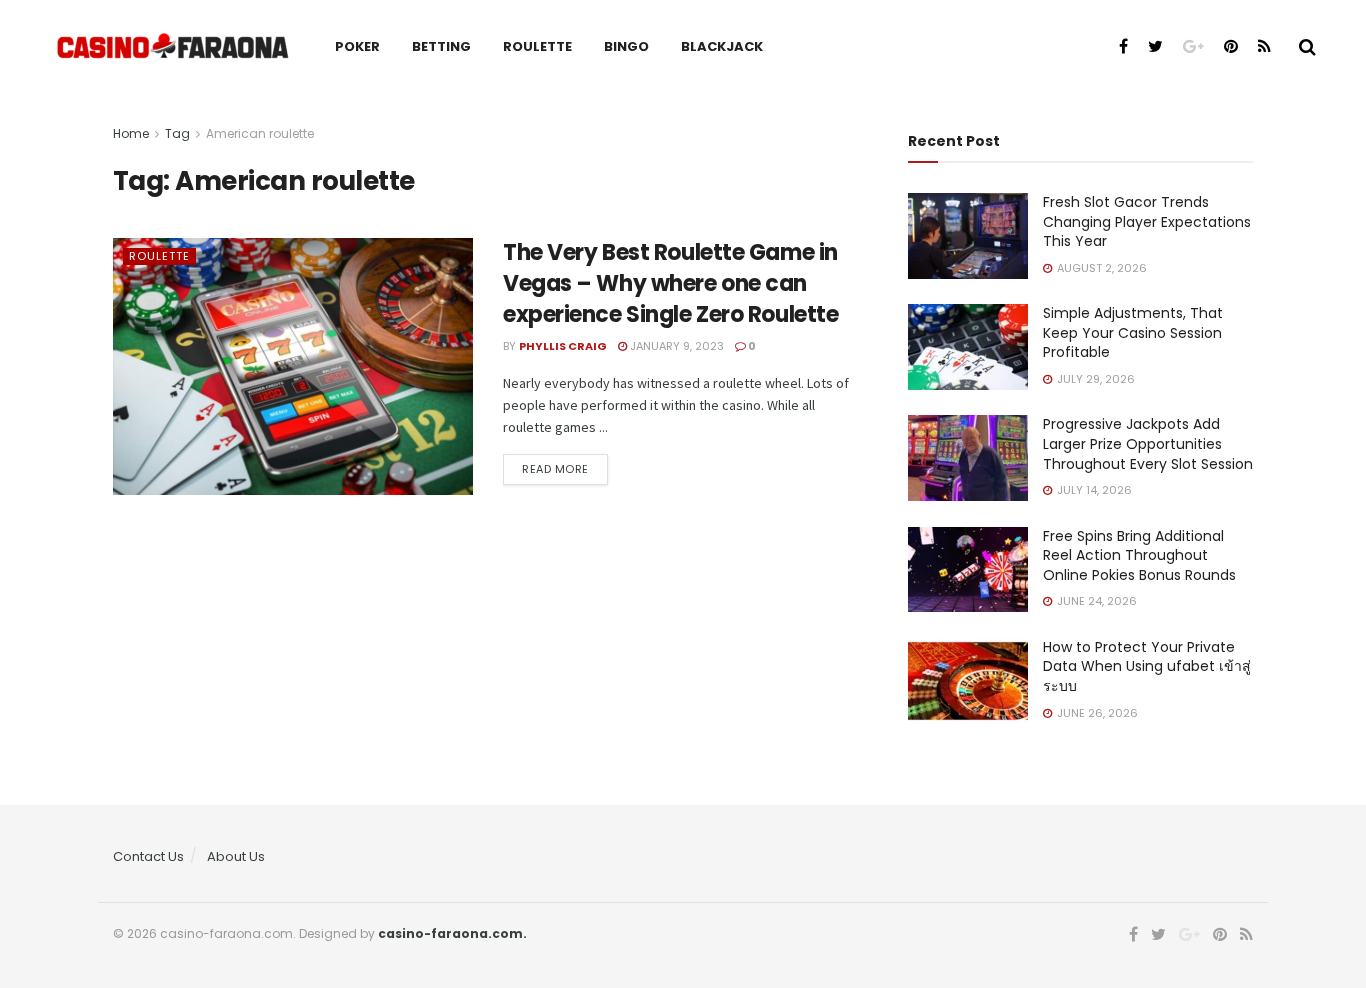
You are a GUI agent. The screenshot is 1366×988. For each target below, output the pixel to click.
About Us (236, 856)
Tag (177, 133)
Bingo (626, 46)
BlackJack (722, 46)
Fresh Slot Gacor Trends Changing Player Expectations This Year (1147, 221)
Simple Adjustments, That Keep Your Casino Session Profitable (1133, 332)
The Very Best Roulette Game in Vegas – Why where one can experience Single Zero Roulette (670, 283)
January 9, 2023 (675, 346)
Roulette (537, 46)
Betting (441, 46)
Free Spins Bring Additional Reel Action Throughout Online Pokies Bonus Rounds (1139, 555)
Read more (555, 469)
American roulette (260, 133)
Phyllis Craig (563, 346)
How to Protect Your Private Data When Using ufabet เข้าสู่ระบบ (1147, 666)
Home (131, 133)
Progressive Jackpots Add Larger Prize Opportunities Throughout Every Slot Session (1148, 443)
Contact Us (148, 856)
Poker (357, 46)
